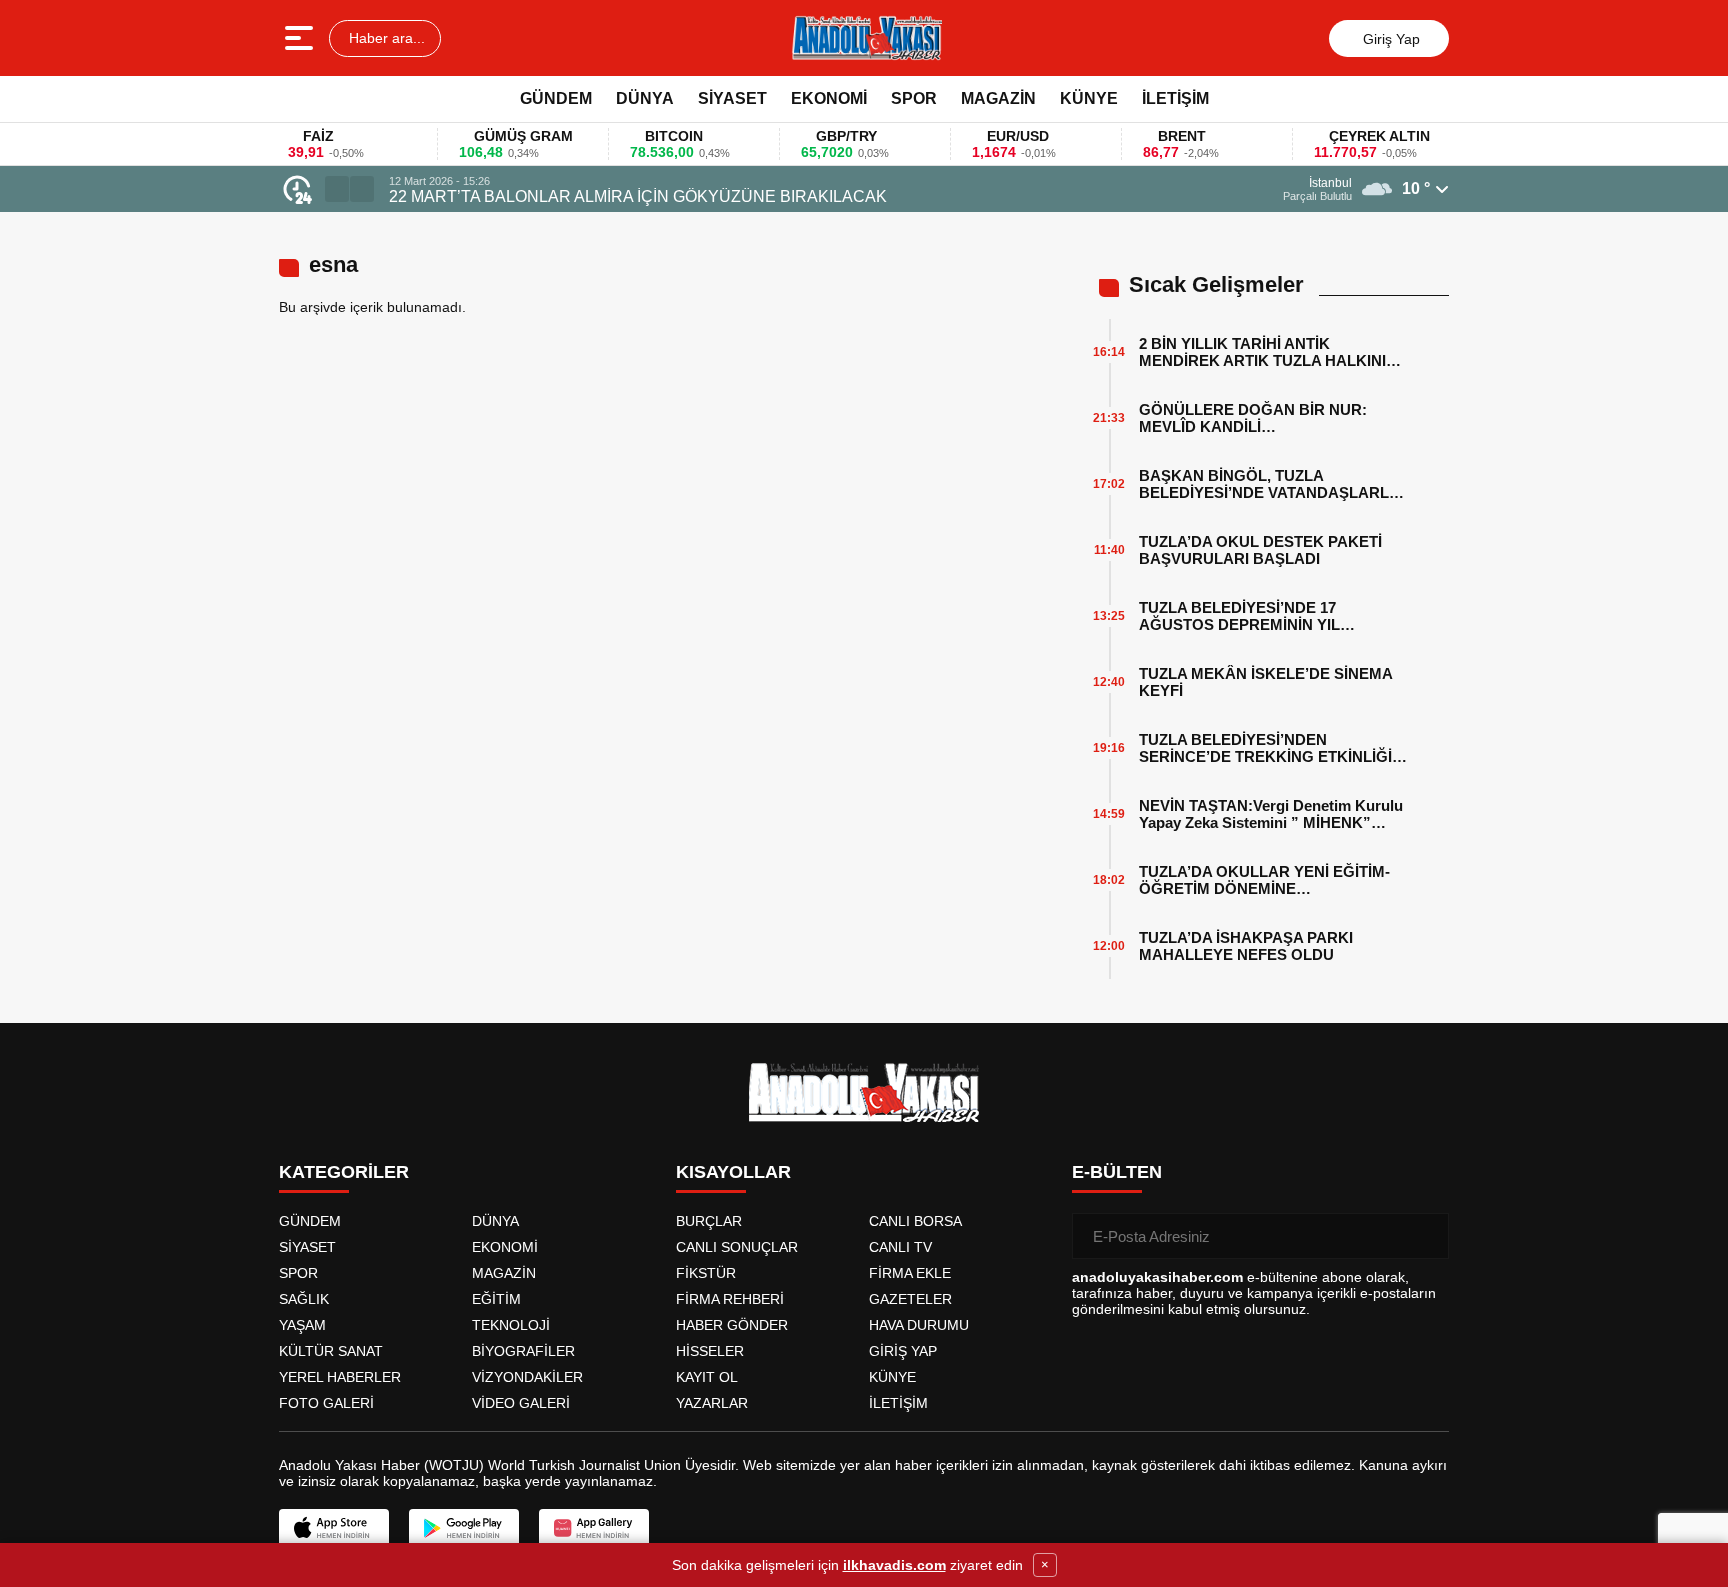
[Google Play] (464, 1528)
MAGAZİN (998, 98)
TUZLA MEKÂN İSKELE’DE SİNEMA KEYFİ (1265, 682)
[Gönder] (1426, 1236)
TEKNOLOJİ (511, 1325)
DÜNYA (645, 98)
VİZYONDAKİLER (527, 1377)
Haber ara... (385, 38)
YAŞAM (302, 1325)
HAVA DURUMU (919, 1325)
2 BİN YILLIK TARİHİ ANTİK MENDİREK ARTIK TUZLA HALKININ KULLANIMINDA (1268, 352)
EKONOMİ (829, 98)
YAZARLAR (712, 1403)
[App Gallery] (594, 1528)
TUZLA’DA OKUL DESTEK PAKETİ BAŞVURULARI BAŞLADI (1260, 550)
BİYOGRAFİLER (523, 1351)
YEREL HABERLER (340, 1377)
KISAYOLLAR (733, 1172)
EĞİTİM (496, 1299)
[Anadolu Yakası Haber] (866, 38)
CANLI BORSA (915, 1221)
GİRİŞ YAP (903, 1351)
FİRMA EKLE (910, 1273)
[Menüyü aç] (301, 38)
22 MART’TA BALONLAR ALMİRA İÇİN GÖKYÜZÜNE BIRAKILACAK (638, 196)
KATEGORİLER (344, 1172)
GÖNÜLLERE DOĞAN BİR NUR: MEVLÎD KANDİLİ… (1253, 418)
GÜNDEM (556, 98)
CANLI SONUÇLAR (737, 1247)
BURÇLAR (709, 1221)
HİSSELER (710, 1351)
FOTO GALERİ (326, 1403)
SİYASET (732, 98)
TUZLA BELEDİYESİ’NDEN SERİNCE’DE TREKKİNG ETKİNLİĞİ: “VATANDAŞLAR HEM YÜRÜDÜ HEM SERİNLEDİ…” (1271, 748)
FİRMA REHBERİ (730, 1299)
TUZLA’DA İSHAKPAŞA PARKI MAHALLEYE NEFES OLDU (1246, 946)
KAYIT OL (707, 1377)
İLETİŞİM (1175, 98)
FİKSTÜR (706, 1273)
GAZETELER (910, 1299)
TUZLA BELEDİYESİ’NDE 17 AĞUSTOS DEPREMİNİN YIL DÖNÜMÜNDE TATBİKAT (1239, 616)
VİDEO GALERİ (521, 1403)
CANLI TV (900, 1247)
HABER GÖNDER (732, 1325)
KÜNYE (1089, 98)
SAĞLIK (304, 1299)
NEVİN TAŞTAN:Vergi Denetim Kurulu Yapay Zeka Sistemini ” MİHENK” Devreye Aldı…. (1271, 814)
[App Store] (334, 1528)
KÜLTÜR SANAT (331, 1351)
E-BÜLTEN (1117, 1172)
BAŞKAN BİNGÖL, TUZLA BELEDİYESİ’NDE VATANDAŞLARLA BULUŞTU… (1269, 484)
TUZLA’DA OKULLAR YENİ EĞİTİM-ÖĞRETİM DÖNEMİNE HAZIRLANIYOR (1264, 880)
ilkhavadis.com (894, 1565)
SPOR (914, 98)
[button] (337, 189)
